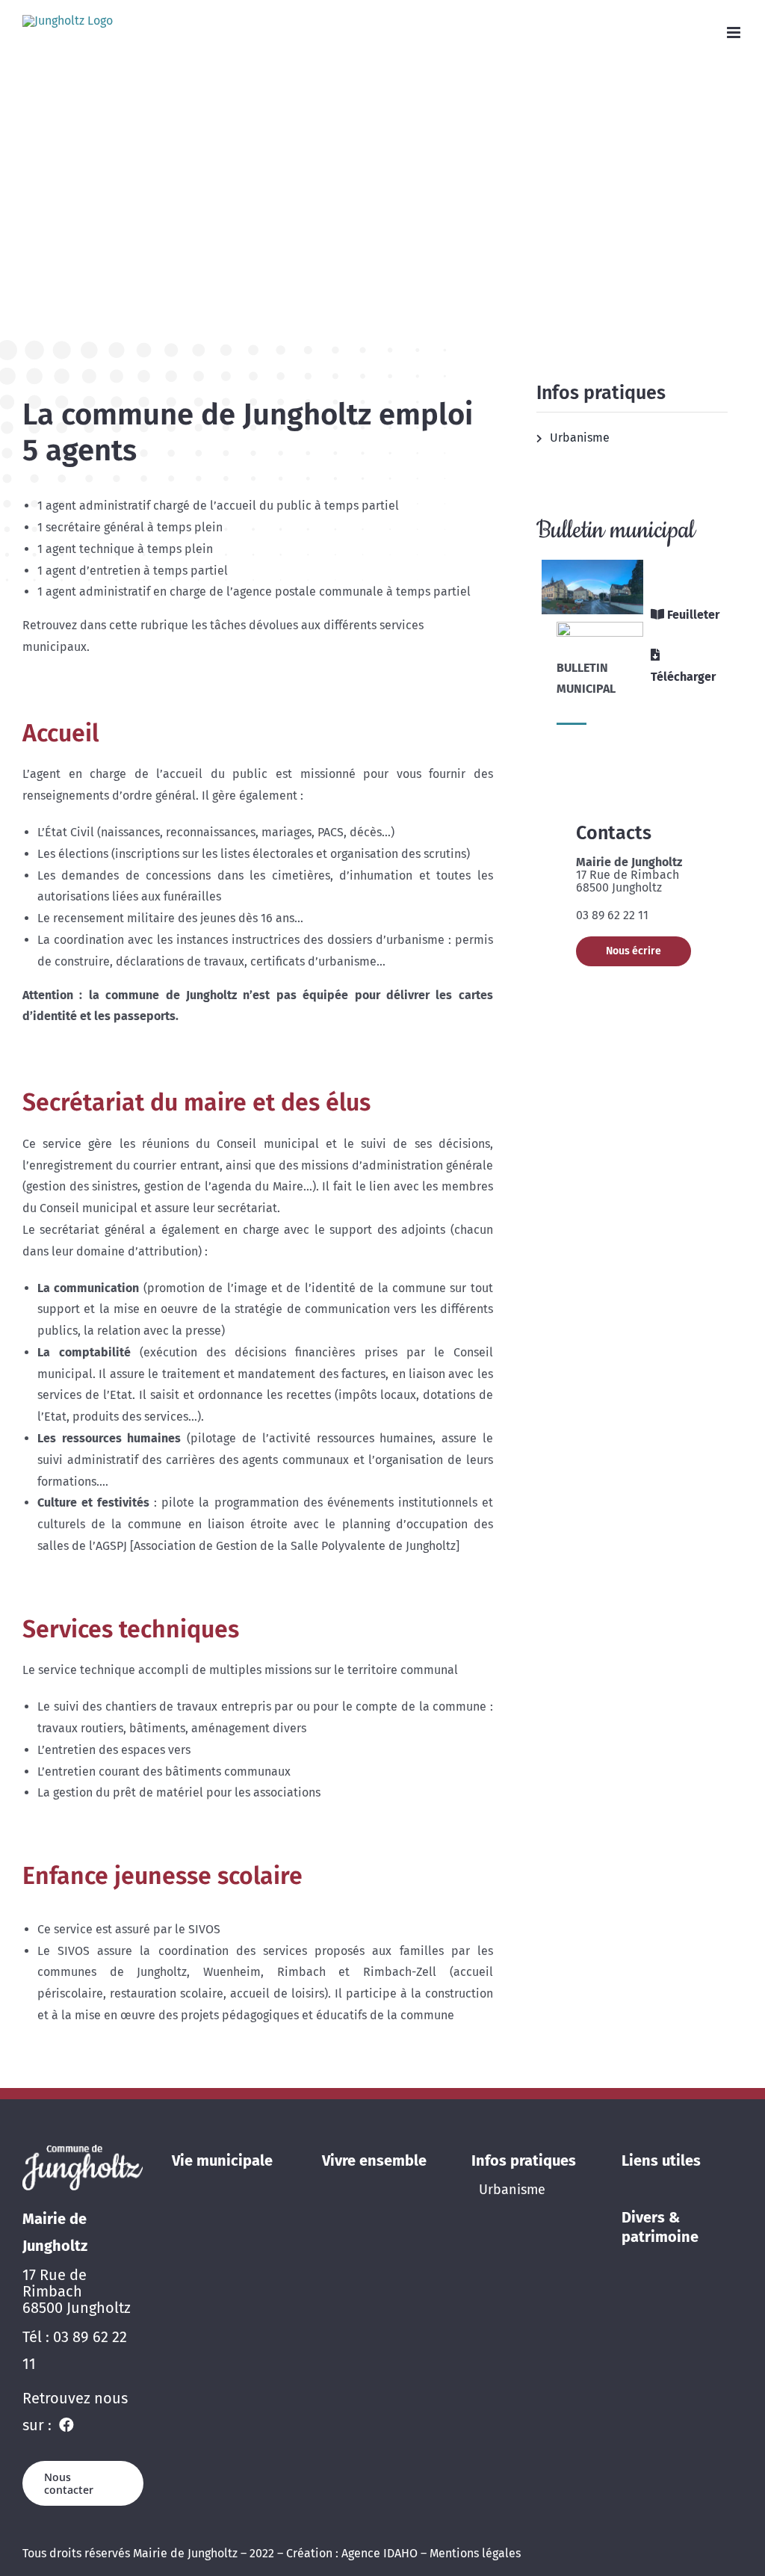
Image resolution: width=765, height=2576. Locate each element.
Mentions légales (475, 2553)
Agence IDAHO (380, 2553)
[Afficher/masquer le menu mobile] (735, 33)
